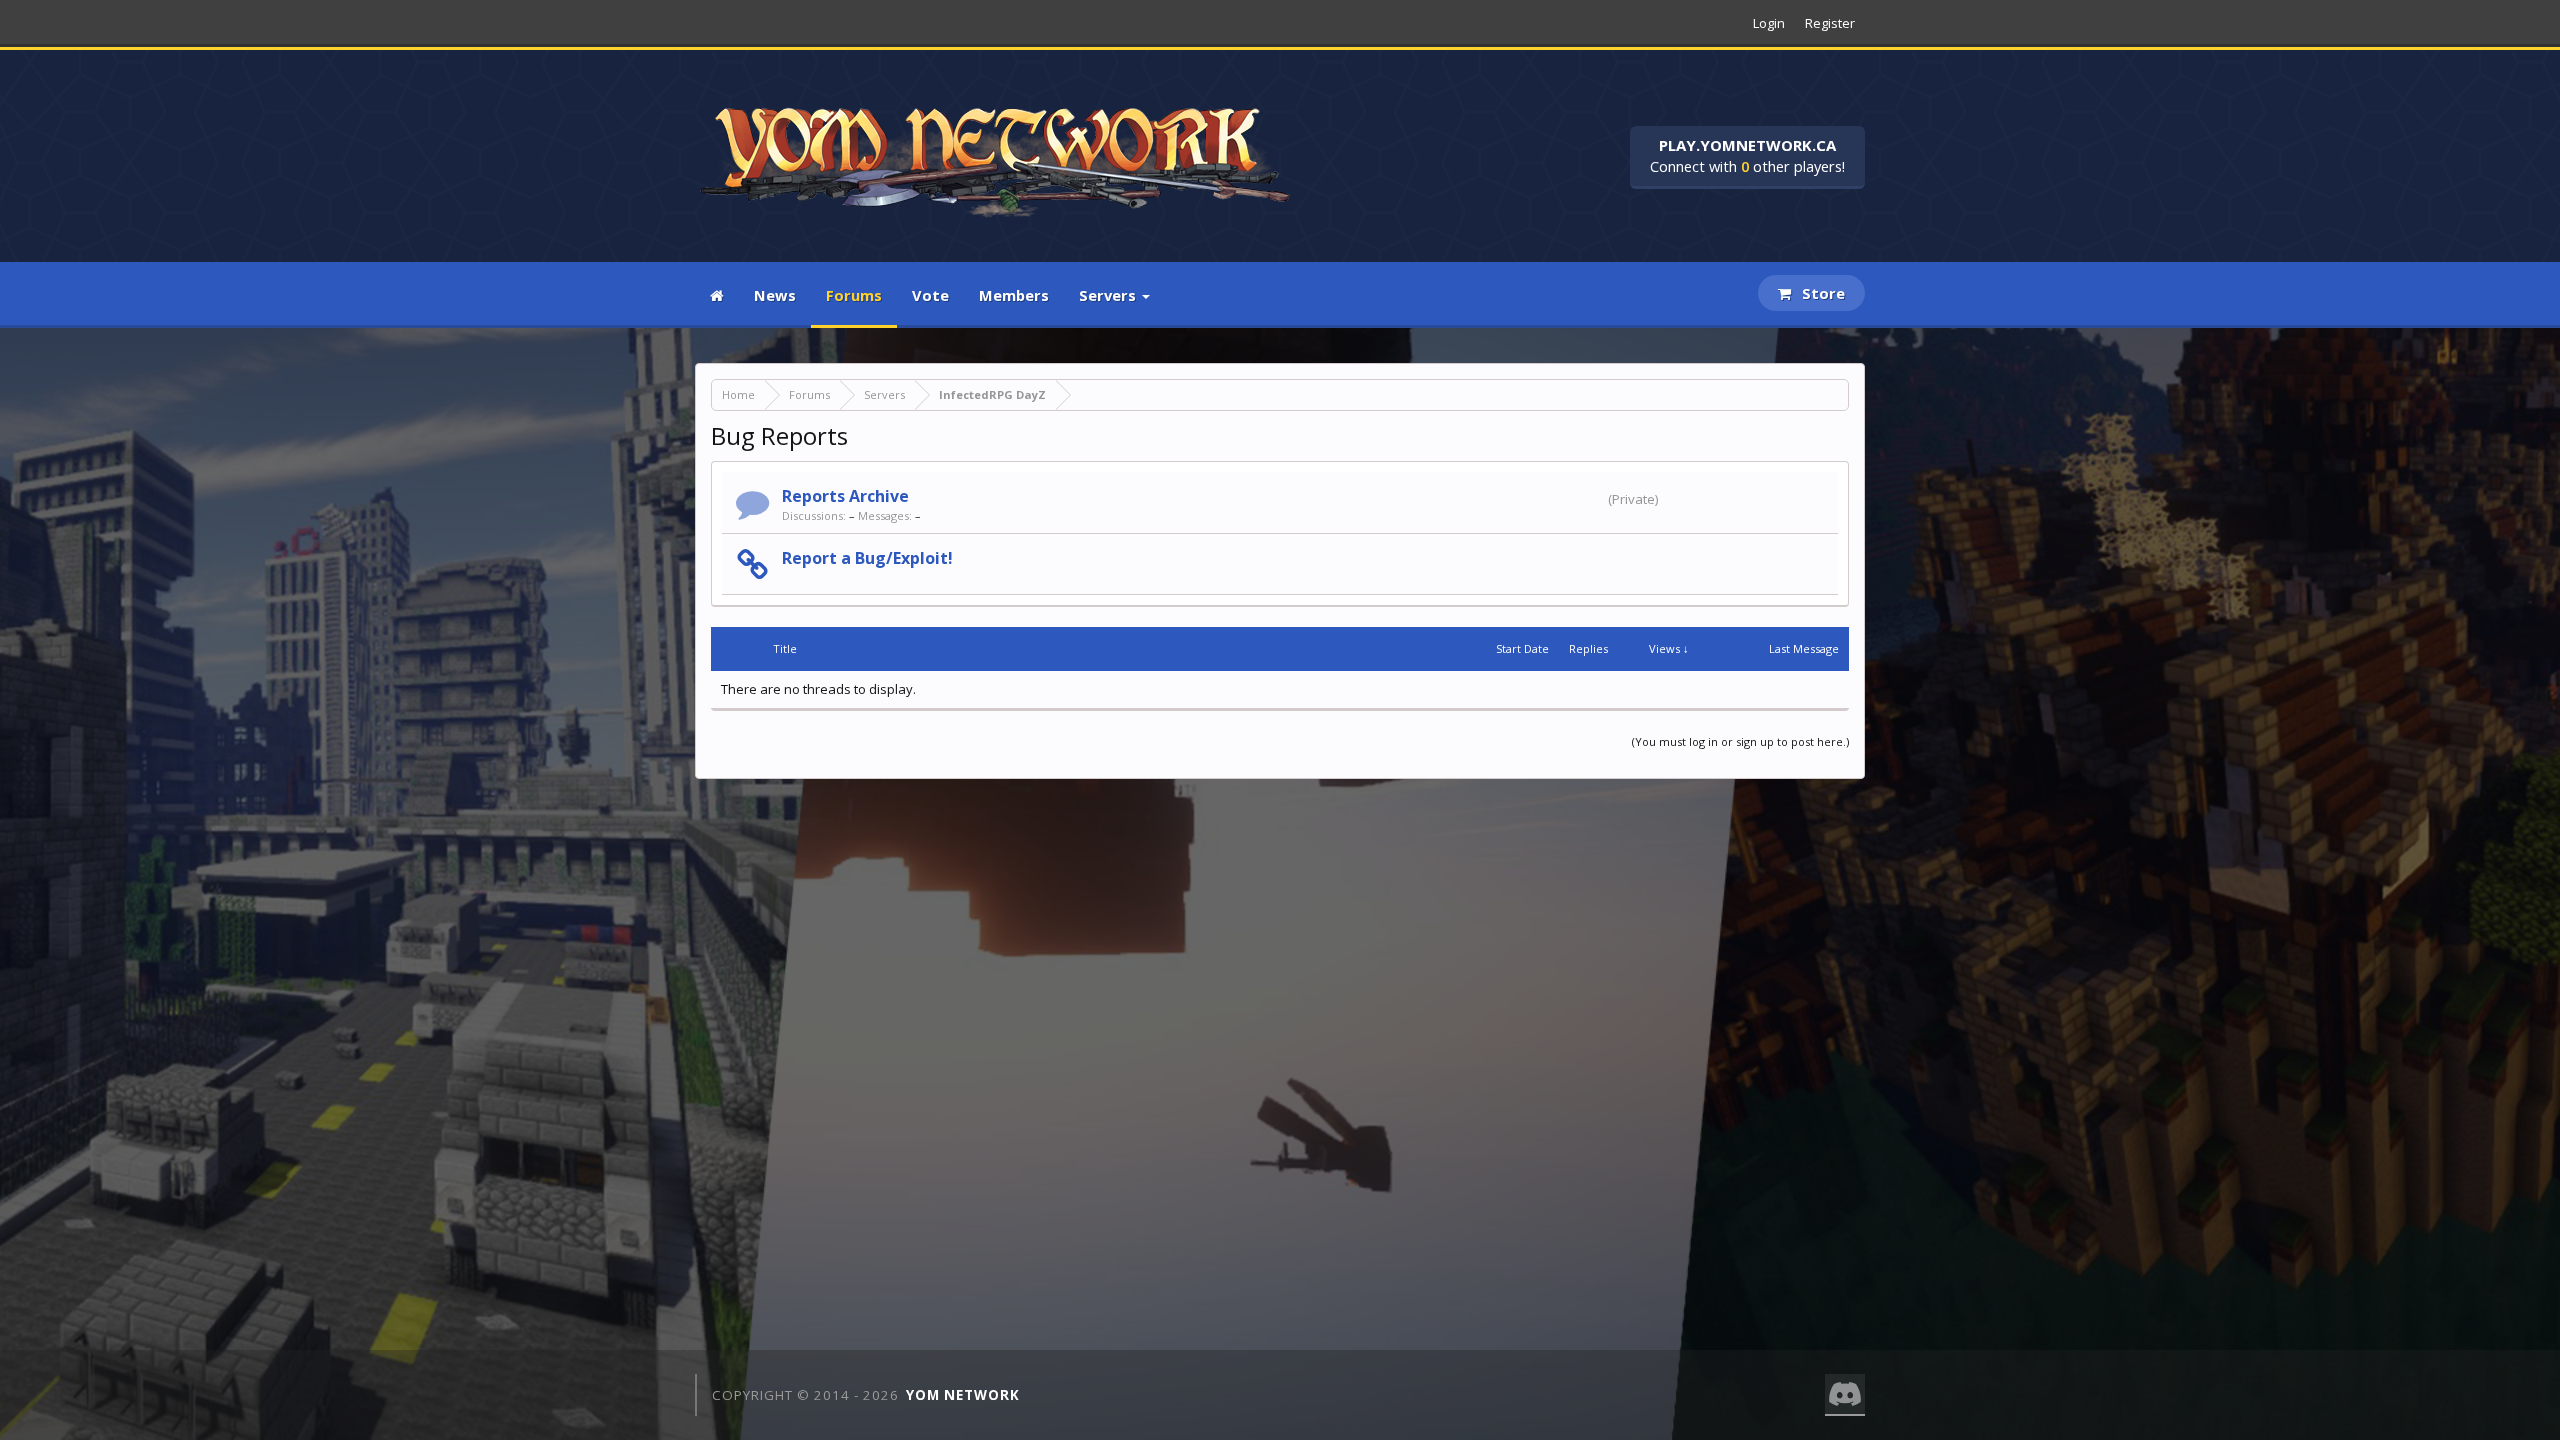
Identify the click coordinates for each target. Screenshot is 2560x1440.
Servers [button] (1109, 295)
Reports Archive (845, 496)
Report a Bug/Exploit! (867, 558)
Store (1821, 293)
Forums (854, 295)
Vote (930, 295)
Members (1014, 295)
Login (1769, 23)
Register (1830, 23)
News (775, 295)
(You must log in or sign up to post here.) (1740, 741)
